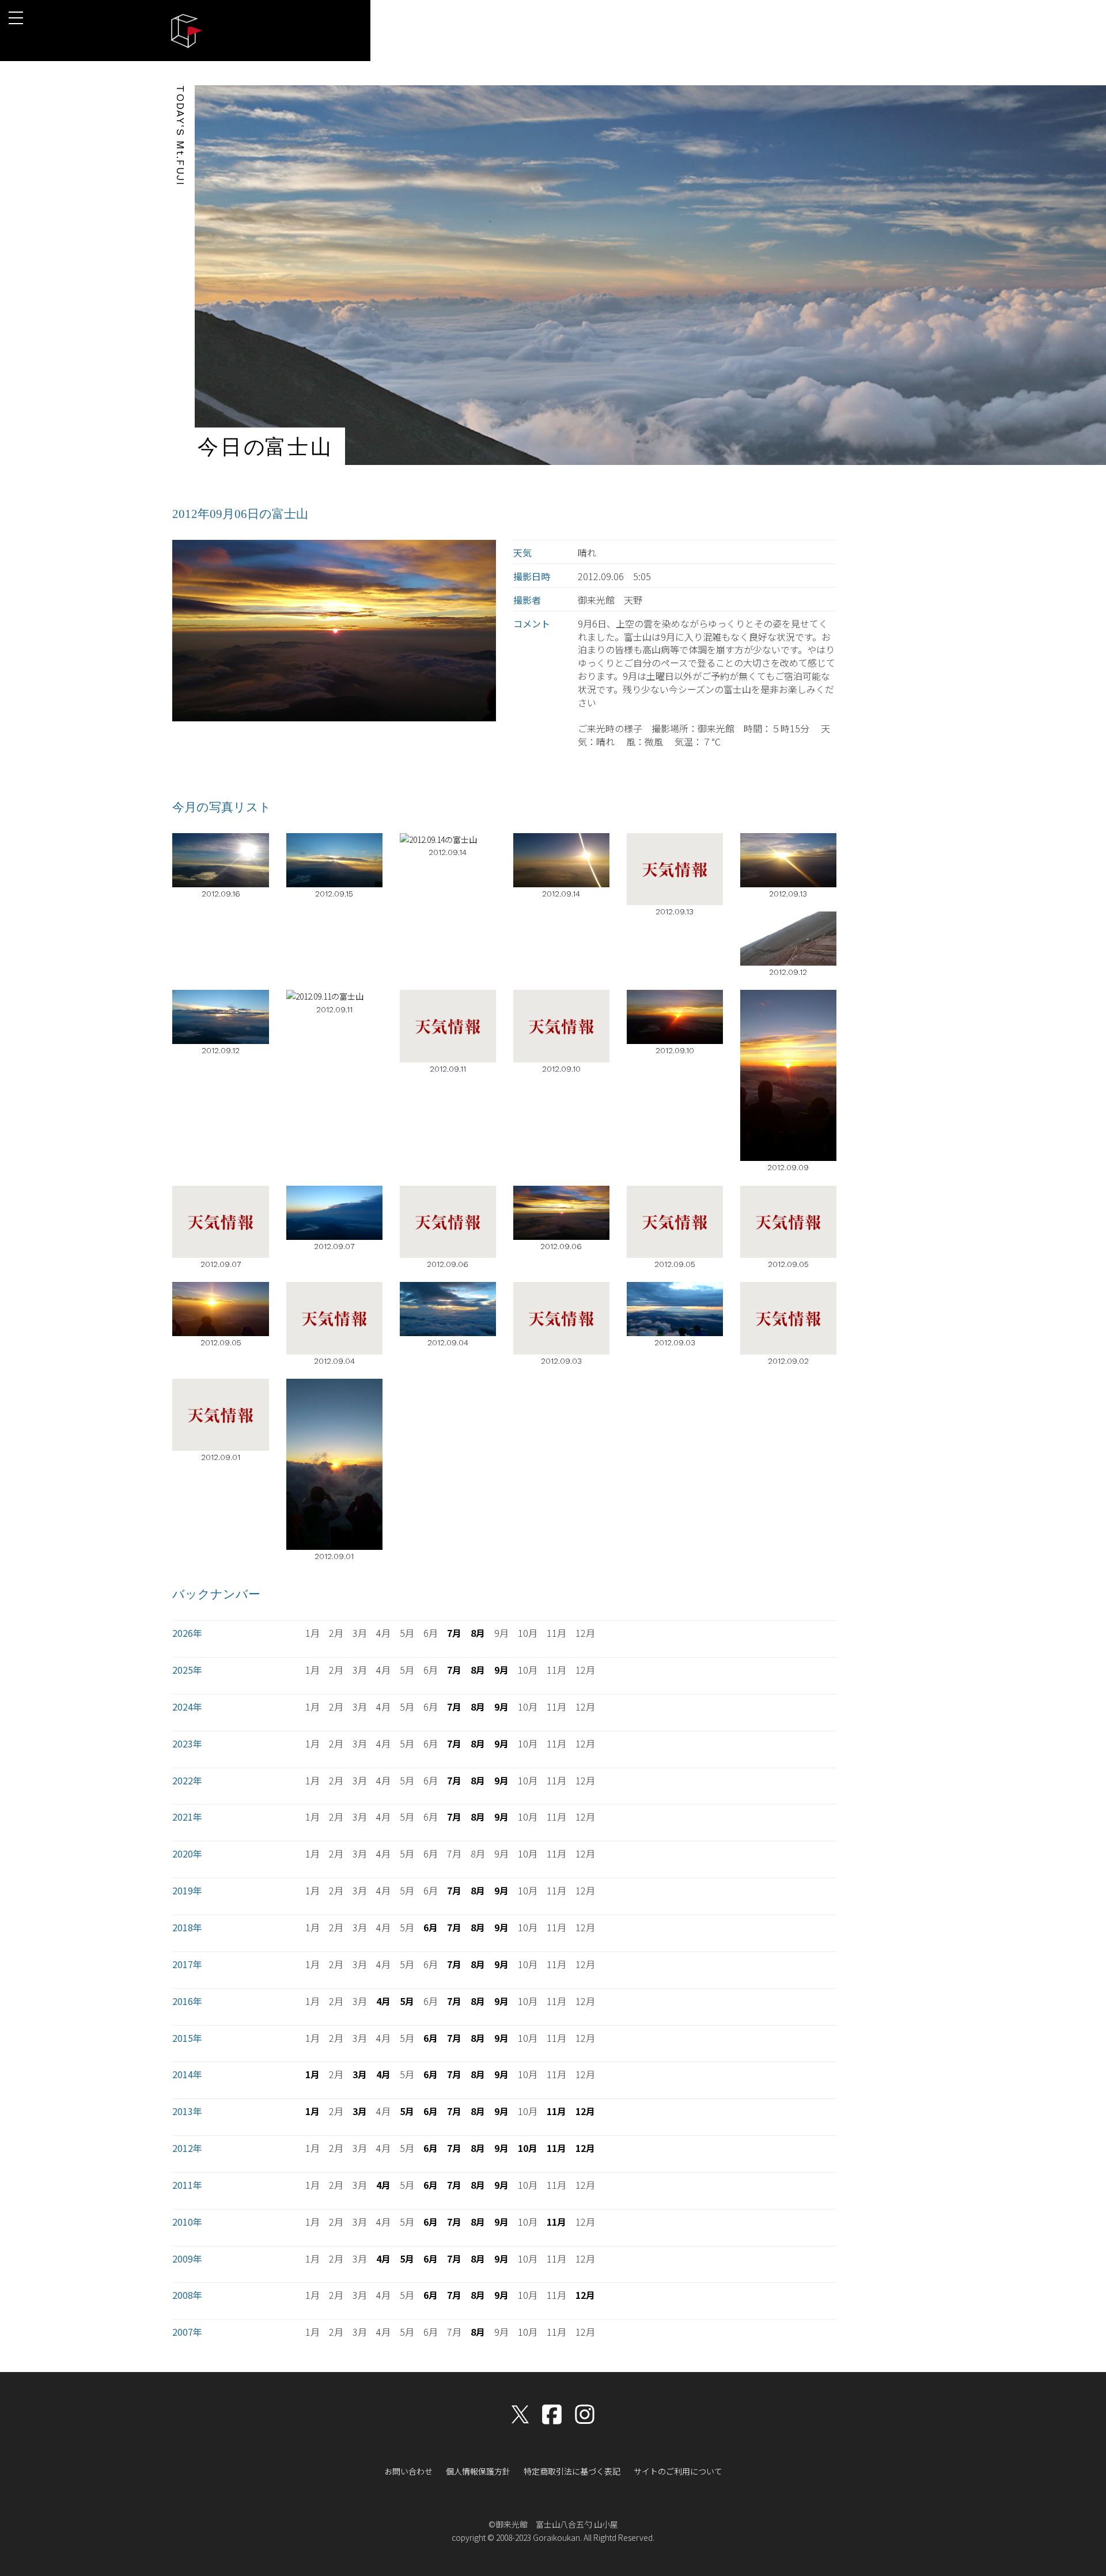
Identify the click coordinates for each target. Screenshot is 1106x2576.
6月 (431, 1927)
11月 (556, 2111)
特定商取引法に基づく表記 (572, 2471)
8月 (478, 1633)
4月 (383, 2001)
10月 (528, 2148)
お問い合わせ (408, 2471)
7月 (454, 1633)
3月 (360, 2074)
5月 (407, 2001)
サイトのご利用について (678, 2471)
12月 (585, 2111)
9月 (501, 1670)
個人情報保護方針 (478, 2471)
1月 (313, 2074)
